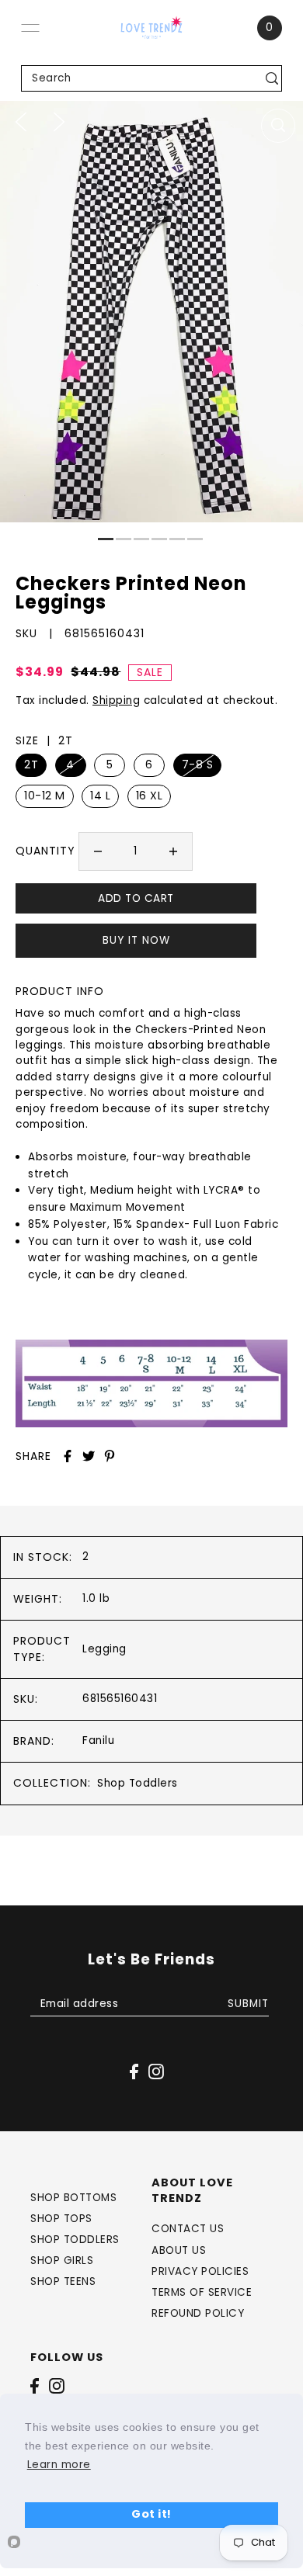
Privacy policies (200, 2271)
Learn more (59, 2465)
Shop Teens (63, 2281)
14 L (100, 796)
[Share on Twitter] (89, 1456)
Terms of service (202, 2292)
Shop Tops (61, 2219)
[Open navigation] (30, 28)
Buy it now (136, 940)
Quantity (45, 851)
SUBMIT (248, 2004)
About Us (179, 2250)
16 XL (150, 796)
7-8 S (198, 764)
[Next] (59, 121)
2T (31, 764)
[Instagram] (57, 2386)
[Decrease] (98, 851)
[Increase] (173, 851)
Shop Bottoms (73, 2198)
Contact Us (188, 2229)
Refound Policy (198, 2313)
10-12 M (45, 796)
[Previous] (21, 121)
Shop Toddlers (138, 1783)
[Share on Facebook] (68, 1456)
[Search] (272, 78)
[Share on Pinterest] (110, 1456)
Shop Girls (62, 2261)
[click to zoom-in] (278, 126)
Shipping (116, 700)
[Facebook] (35, 2386)
